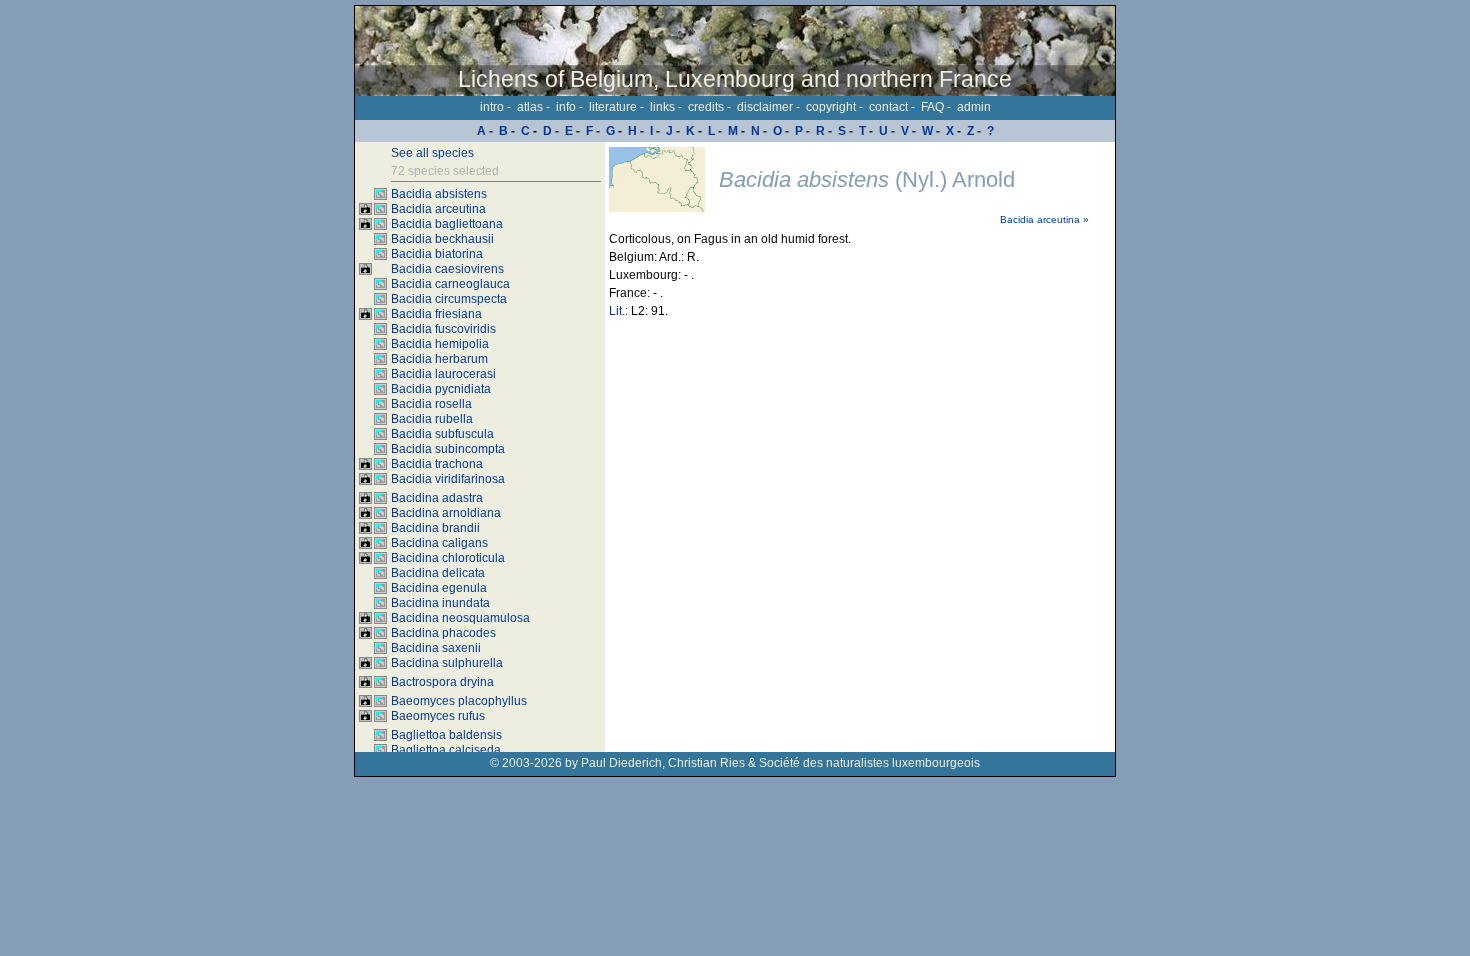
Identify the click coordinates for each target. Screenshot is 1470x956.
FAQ (932, 107)
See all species (432, 153)
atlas (530, 107)
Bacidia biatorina (437, 254)
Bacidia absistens (439, 194)
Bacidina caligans (439, 543)
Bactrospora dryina (442, 682)
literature (613, 107)
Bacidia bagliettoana (447, 224)
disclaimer (765, 107)
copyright (831, 107)
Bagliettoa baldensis (446, 735)
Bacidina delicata (438, 573)
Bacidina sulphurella (447, 663)
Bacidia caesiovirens (447, 269)
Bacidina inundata (440, 603)
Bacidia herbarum (439, 359)
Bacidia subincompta (448, 449)
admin (974, 107)
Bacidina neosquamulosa (460, 618)
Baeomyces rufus (438, 716)
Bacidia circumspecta (449, 299)
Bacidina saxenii (436, 648)
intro (492, 107)
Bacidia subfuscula (442, 434)
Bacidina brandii (435, 528)
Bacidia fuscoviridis (443, 329)
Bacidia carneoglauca (450, 284)
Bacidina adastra (437, 498)
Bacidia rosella (431, 404)
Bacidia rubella (432, 419)
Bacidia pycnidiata (441, 389)
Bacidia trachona (437, 464)
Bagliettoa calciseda (446, 750)
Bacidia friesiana (436, 314)
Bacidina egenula (439, 588)
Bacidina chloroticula (448, 558)
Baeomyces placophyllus (459, 701)
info (566, 107)
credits (706, 107)
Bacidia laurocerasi (443, 374)
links (662, 107)
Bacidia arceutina (438, 209)
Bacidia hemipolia (440, 344)
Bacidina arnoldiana (446, 513)
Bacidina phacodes (443, 633)
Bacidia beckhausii (442, 239)
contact (888, 107)
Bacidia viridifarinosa (448, 479)
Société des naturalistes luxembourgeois (869, 763)
